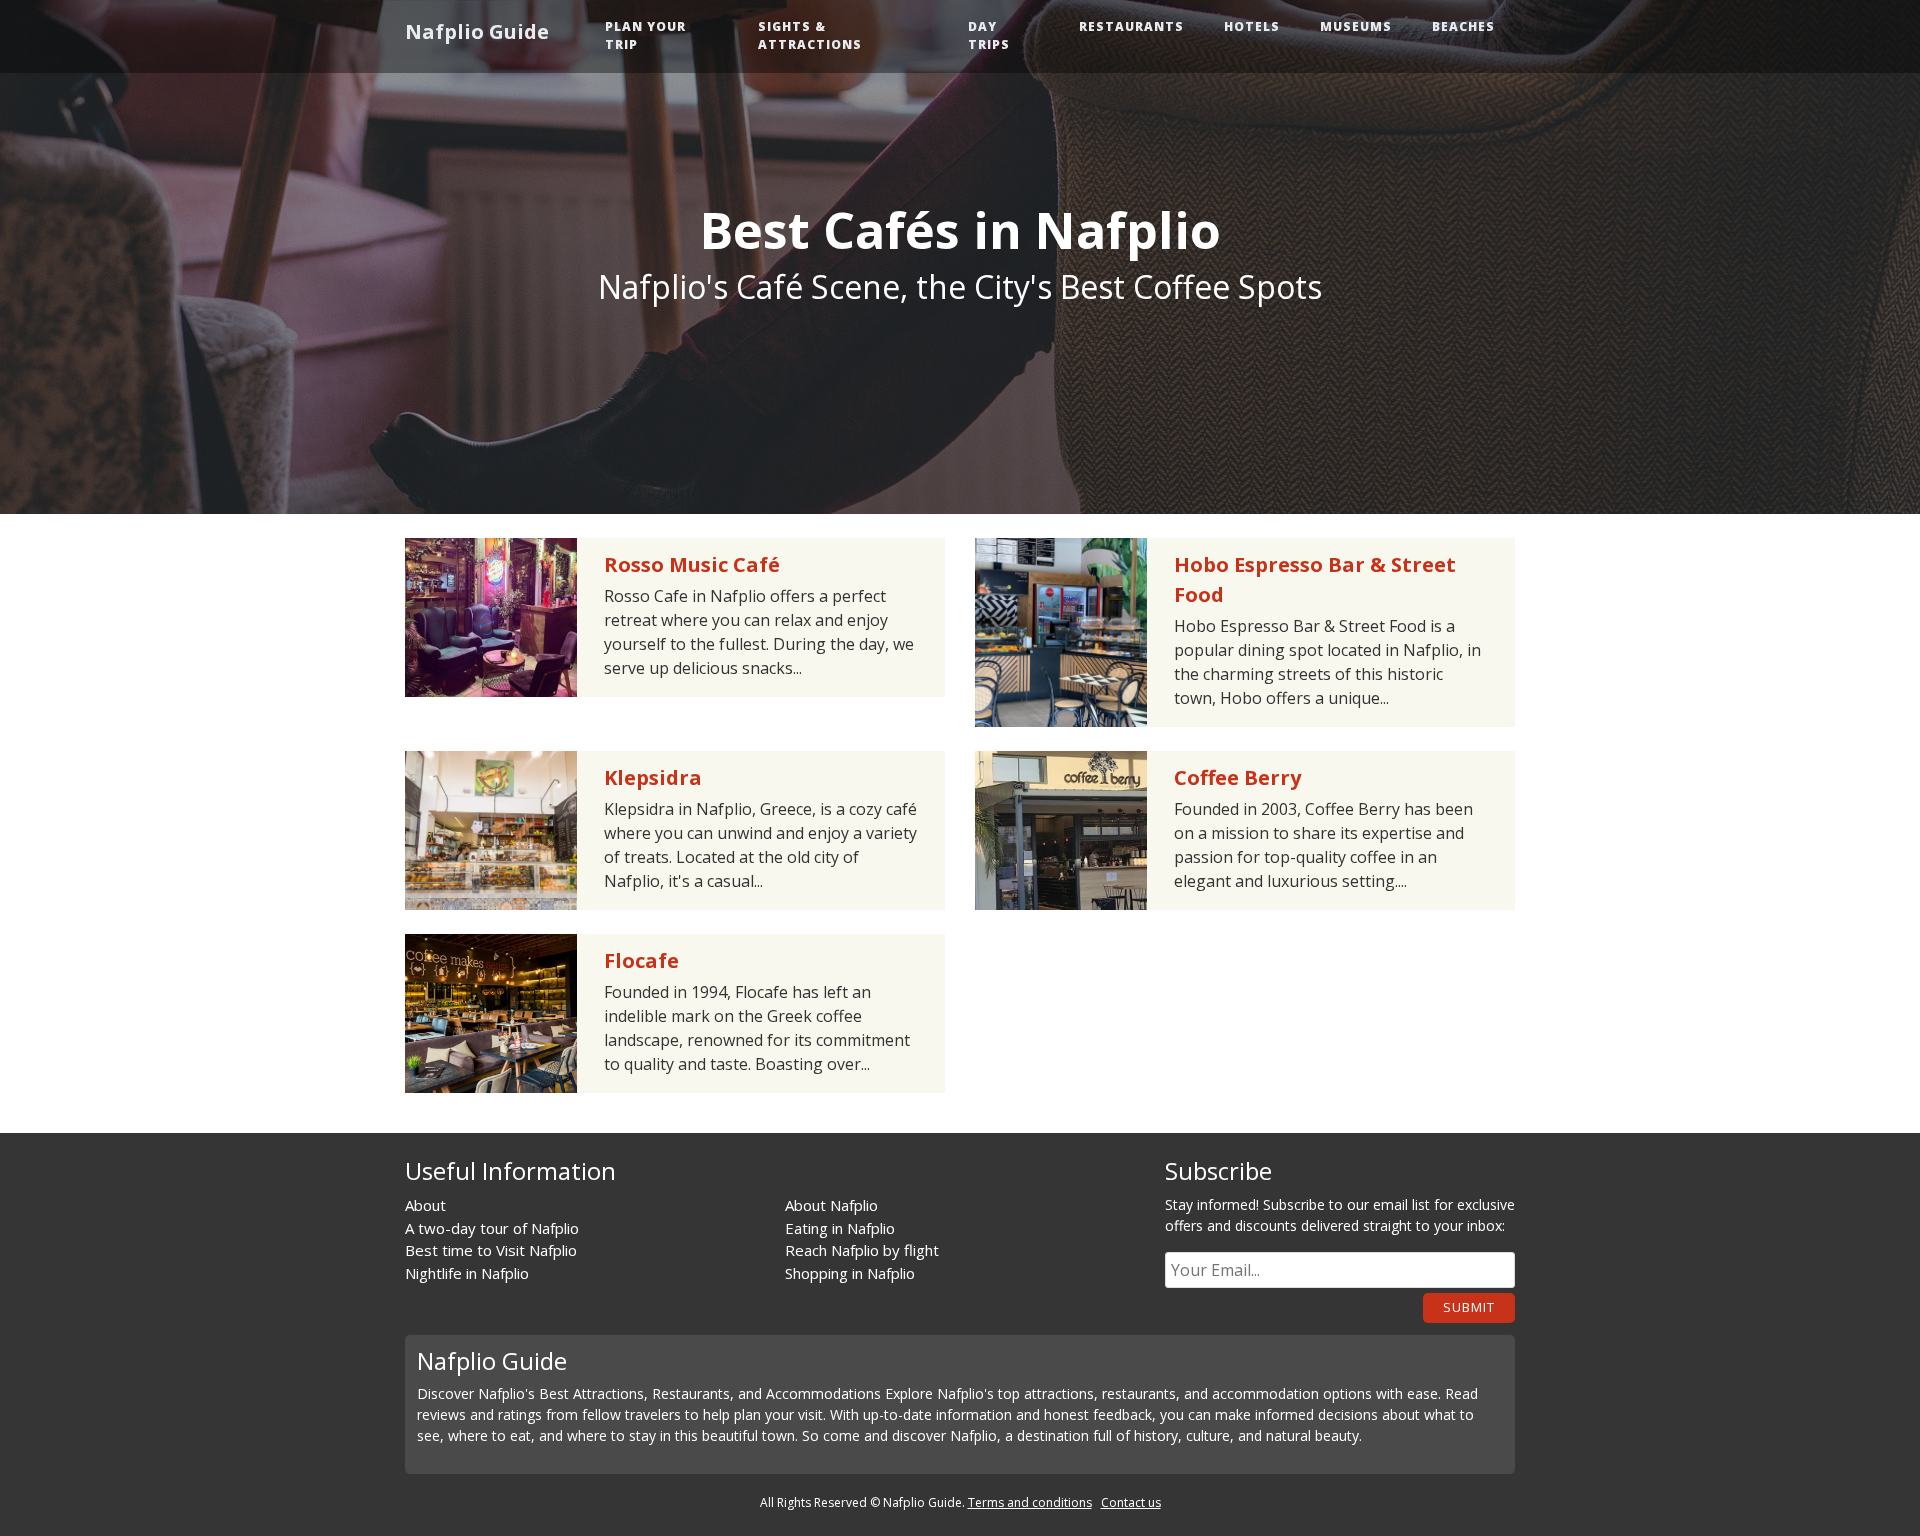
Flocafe (641, 960)
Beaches (1463, 26)
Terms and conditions (1030, 1502)
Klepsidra (653, 777)
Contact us (1131, 1502)
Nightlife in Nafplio (467, 1273)
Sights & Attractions (810, 35)
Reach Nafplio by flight (862, 1250)
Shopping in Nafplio (850, 1273)
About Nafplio (831, 1205)
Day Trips (989, 35)
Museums (1356, 26)
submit (1469, 1307)
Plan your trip (645, 35)
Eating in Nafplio (840, 1228)
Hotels (1252, 26)
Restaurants (1131, 26)
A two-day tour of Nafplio (492, 1228)
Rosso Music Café (692, 564)
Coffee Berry (1237, 777)
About (425, 1205)
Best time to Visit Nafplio (491, 1250)
